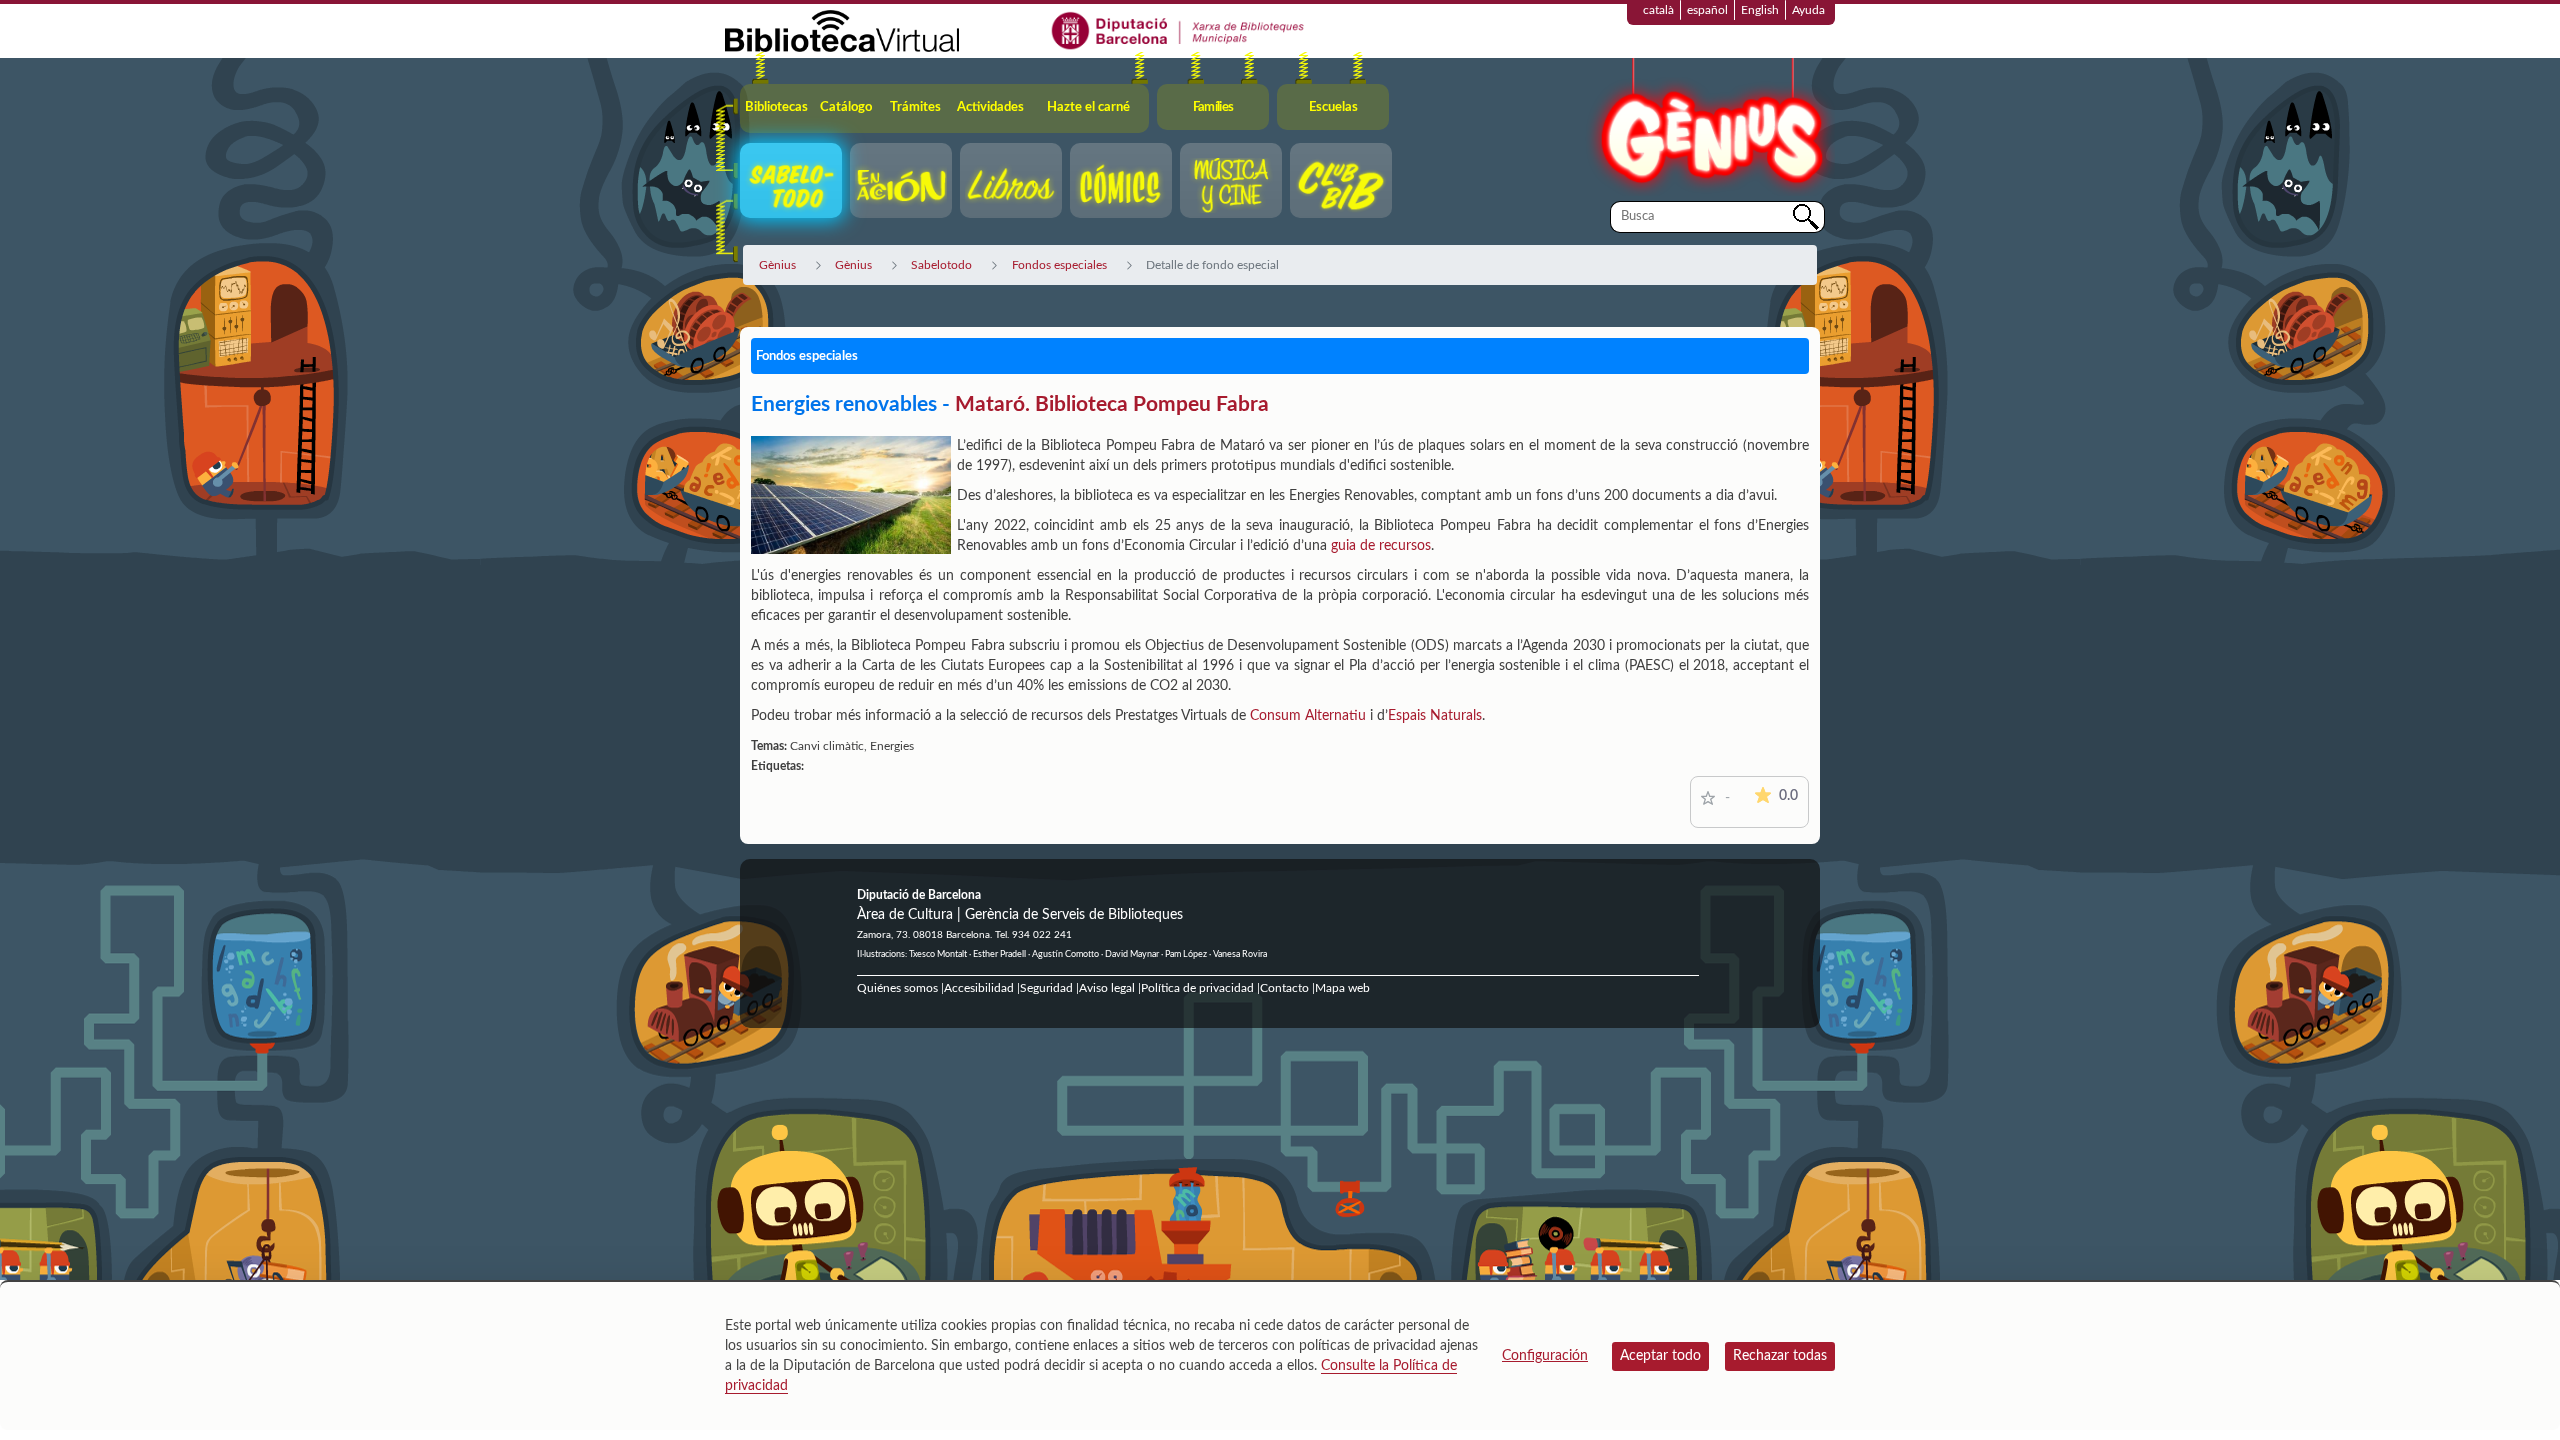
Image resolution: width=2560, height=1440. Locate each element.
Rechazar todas (1780, 1356)
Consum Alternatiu (1308, 716)
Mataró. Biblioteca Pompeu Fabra (1112, 404)
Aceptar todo (1660, 1356)
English (1760, 10)
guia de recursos (1381, 546)
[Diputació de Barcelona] (1178, 30)
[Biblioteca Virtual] (842, 30)
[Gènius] (1710, 128)
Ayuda (1808, 10)
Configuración (1545, 1356)
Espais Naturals (1435, 716)
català (1658, 10)
